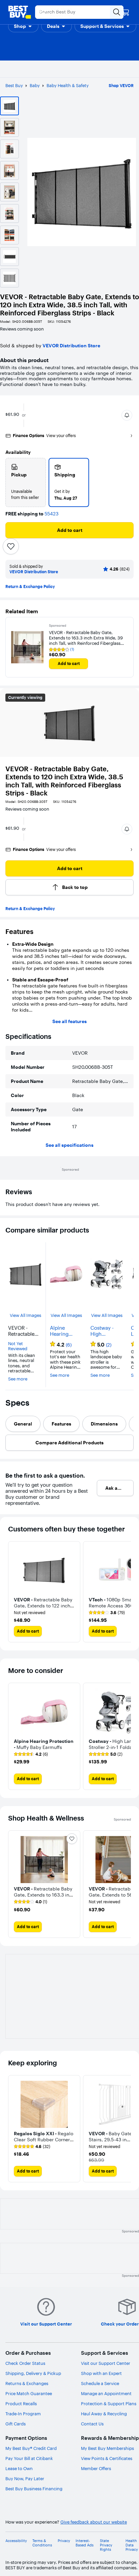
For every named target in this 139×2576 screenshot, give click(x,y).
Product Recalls (21, 2404)
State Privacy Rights (106, 2545)
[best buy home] (20, 12)
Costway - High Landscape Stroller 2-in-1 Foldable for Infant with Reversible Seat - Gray (106, 1331)
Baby (35, 85)
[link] (107, 1613)
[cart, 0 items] (126, 12)
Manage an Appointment (106, 2393)
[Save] (11, 546)
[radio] (26, 482)
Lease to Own (19, 2468)
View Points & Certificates (107, 2458)
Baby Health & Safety (68, 85)
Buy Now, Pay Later (25, 2479)
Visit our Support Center (106, 2363)
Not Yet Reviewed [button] (18, 1346)
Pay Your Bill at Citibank (29, 2458)
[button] (23, 26)
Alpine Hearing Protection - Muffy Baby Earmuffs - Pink (64, 1331)
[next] (126, 1736)
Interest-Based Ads (85, 2543)
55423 (51, 514)
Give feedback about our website (94, 2522)
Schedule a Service (100, 2383)
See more (18, 1379)
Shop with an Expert (101, 2373)
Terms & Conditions (42, 2543)
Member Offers (96, 2468)
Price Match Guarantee (29, 2393)
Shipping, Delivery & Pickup (33, 2373)
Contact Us (92, 2424)
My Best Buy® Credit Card (31, 2448)
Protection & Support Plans (109, 2404)
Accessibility (16, 2541)
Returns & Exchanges (27, 2383)
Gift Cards (16, 2424)
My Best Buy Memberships (107, 2448)
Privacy (64, 2541)
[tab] (23, 1424)
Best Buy (14, 85)
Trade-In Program (23, 2414)
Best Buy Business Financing (34, 2489)
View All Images (25, 1315)
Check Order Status (25, 2363)
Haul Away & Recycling (104, 2414)
